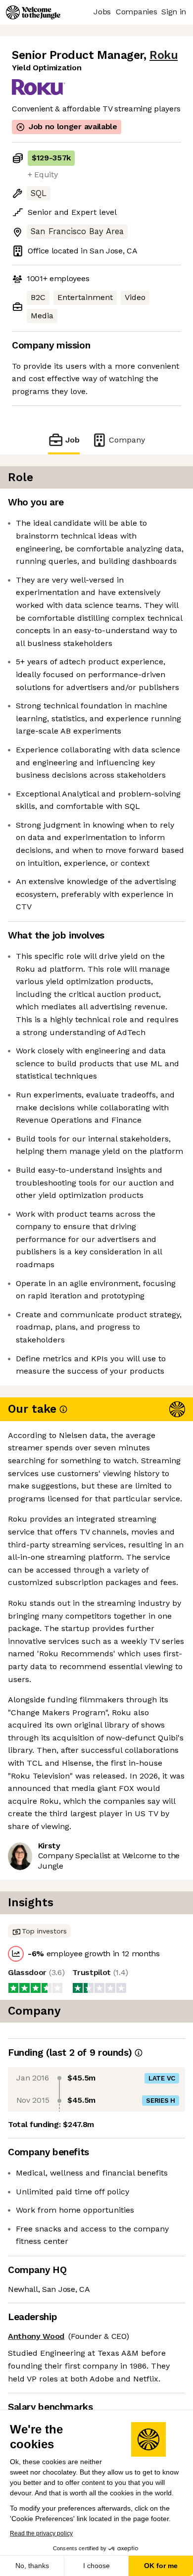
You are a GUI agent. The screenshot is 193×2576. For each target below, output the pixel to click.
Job (72, 440)
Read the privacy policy (41, 2533)
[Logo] (33, 12)
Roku (164, 55)
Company (127, 440)
